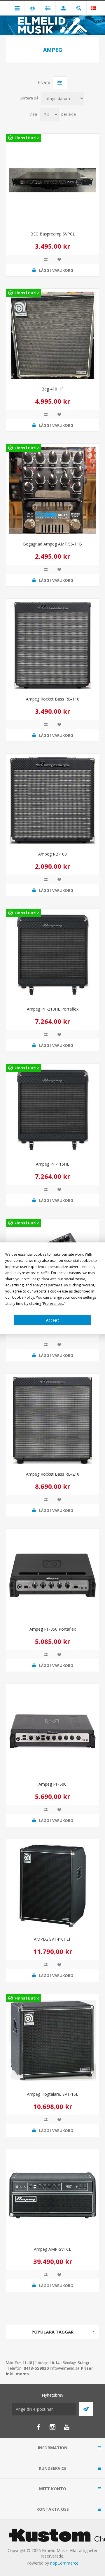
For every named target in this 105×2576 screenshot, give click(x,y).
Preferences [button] (53, 1303)
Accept (52, 1320)
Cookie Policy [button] (23, 1297)
